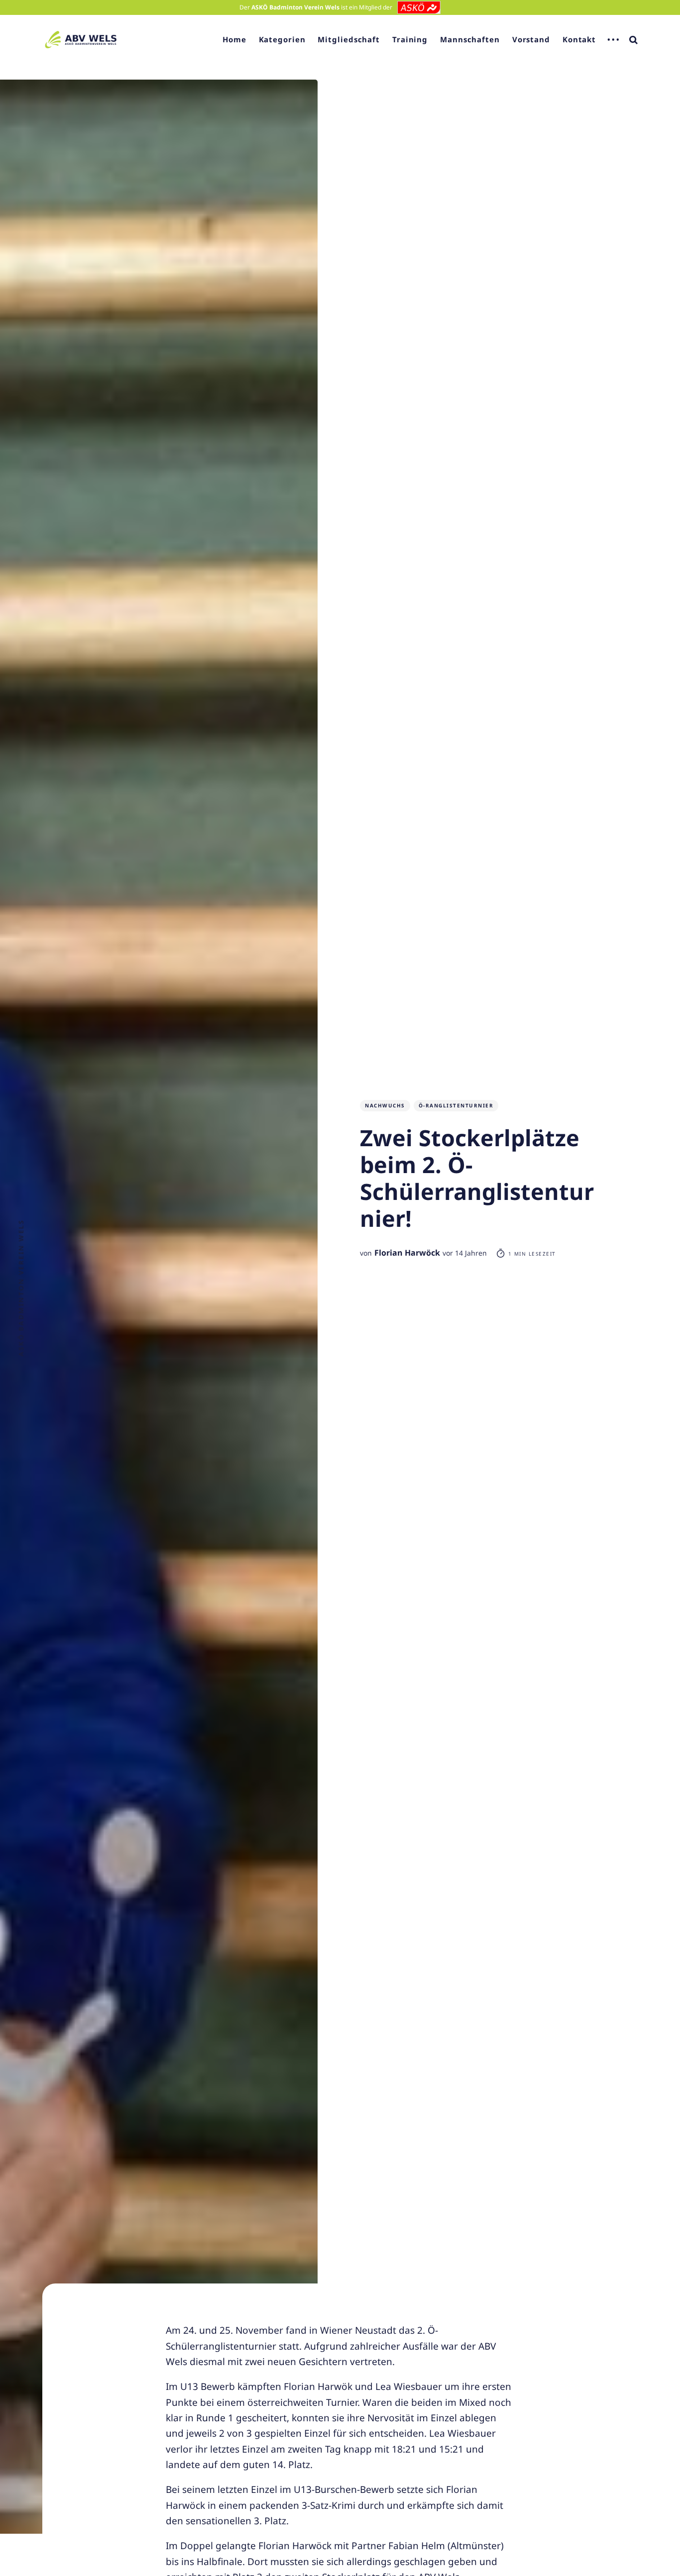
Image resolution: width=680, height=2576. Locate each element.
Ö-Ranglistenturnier (456, 1105)
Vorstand (531, 39)
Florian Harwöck (407, 1253)
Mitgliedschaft (349, 39)
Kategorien (282, 39)
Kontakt (579, 39)
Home (234, 39)
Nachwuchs (385, 1105)
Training (410, 39)
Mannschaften (470, 39)
